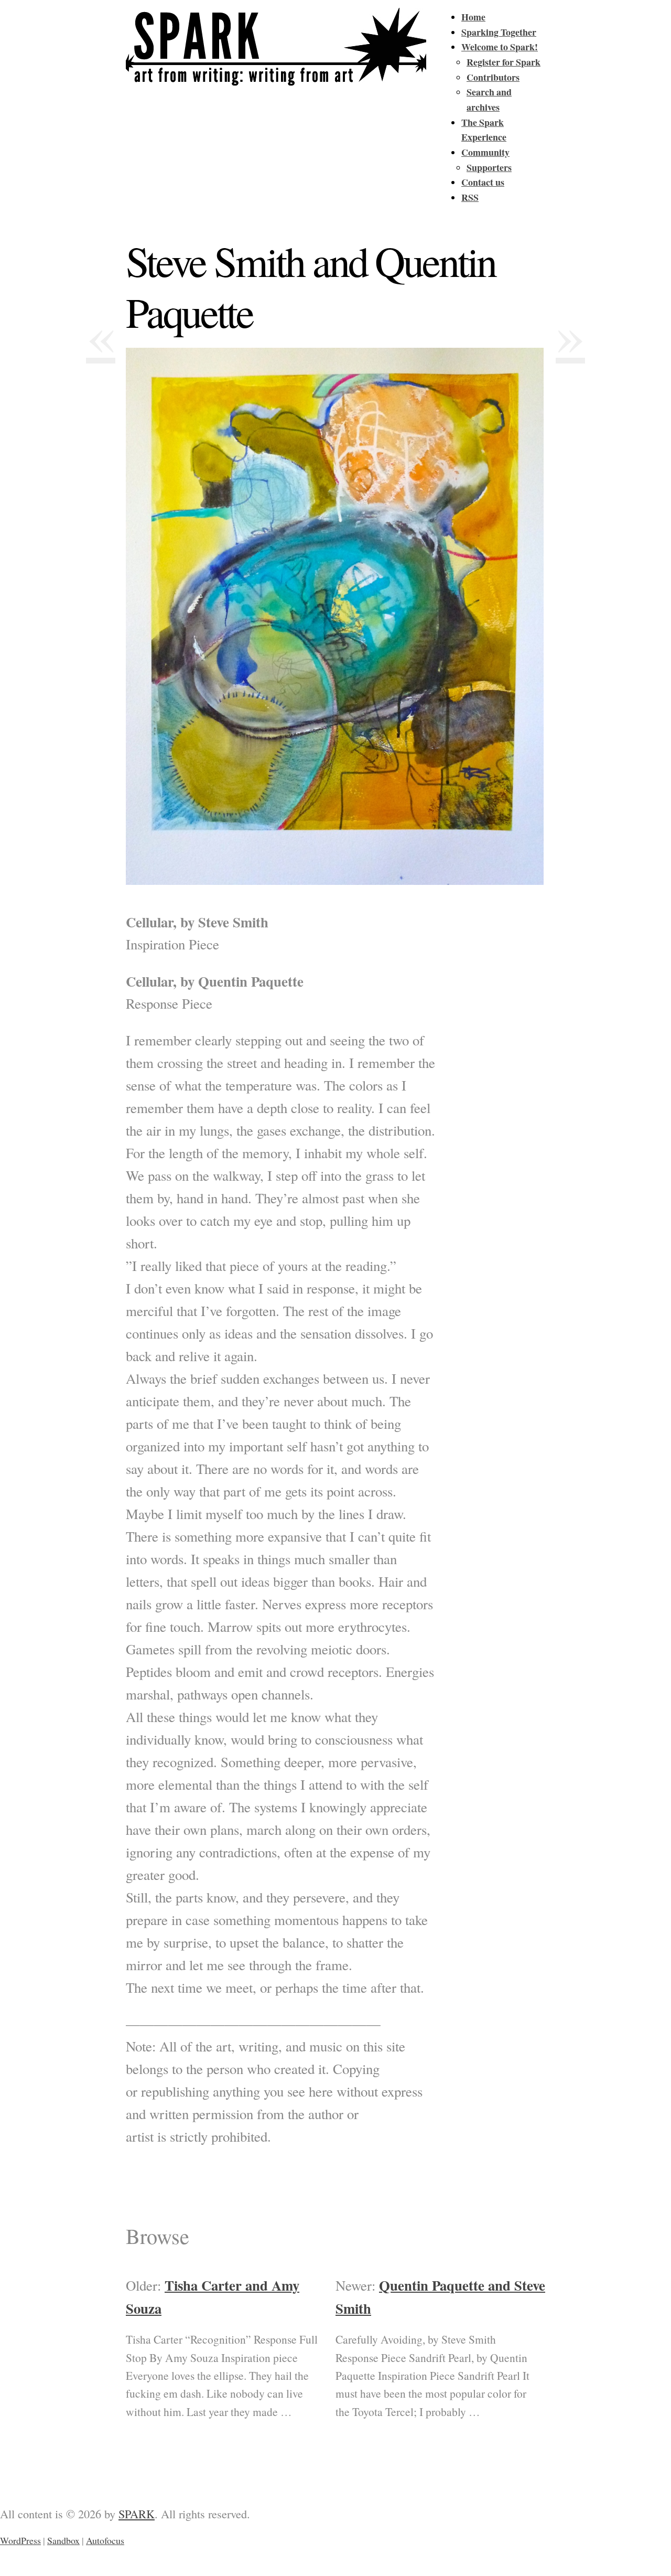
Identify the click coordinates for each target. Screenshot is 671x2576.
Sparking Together (499, 32)
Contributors (493, 77)
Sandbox (63, 2540)
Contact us (483, 182)
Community (485, 152)
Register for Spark (504, 62)
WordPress (20, 2540)
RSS (470, 197)
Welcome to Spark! (500, 47)
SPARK (137, 2514)
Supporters (489, 167)
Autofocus (105, 2540)
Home (473, 17)
